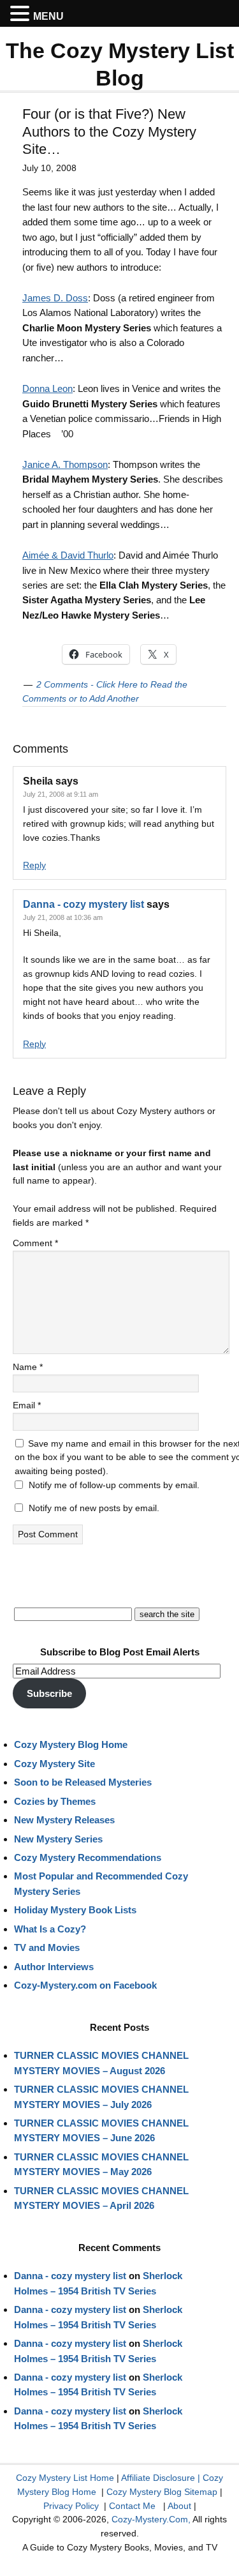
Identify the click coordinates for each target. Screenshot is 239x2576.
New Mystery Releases (64, 1820)
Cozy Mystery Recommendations (88, 1857)
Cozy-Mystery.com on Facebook (85, 1985)
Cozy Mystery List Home (65, 2478)
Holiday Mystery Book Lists (75, 1910)
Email (27, 1405)
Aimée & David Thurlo (68, 555)
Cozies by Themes (55, 1801)
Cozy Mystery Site (54, 1764)
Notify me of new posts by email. (94, 1508)
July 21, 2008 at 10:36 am (63, 917)
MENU (48, 16)
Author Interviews (54, 1967)
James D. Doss (55, 298)
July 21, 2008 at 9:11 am (61, 794)
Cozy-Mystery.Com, (151, 2519)
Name (28, 1367)
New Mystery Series (58, 1839)
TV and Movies (47, 1947)
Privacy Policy (71, 2506)
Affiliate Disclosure (158, 2478)
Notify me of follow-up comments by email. (114, 1485)
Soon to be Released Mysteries (83, 1782)
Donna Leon (47, 388)
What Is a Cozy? (50, 1929)
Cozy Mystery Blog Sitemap (162, 2492)
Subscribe (49, 1693)
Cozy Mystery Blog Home (71, 1744)
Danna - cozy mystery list (83, 904)
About (179, 2506)
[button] (22, 14)
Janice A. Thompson (65, 464)
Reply (34, 865)
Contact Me (132, 2506)
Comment (35, 1243)
